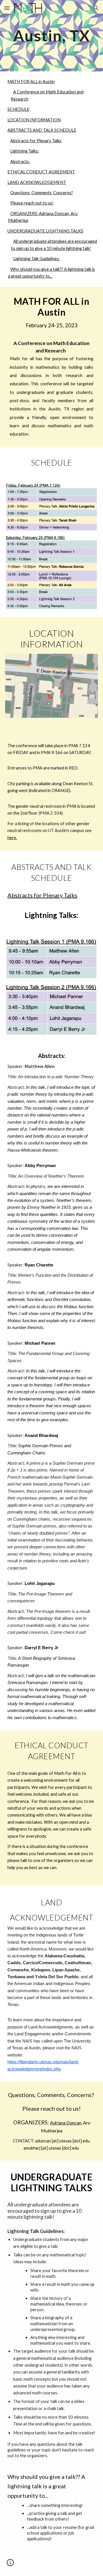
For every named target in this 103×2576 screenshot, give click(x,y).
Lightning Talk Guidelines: (36, 259)
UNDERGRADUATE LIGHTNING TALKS (45, 231)
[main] (51, 36)
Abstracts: (20, 162)
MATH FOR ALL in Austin (31, 82)
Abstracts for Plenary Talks (36, 141)
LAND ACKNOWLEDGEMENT (37, 182)
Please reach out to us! (32, 203)
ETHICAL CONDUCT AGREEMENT (41, 172)
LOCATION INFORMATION (34, 120)
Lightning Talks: (25, 151)
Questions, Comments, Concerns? (42, 193)
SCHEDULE (18, 109)
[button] (7, 8)
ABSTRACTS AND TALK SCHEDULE (42, 130)
